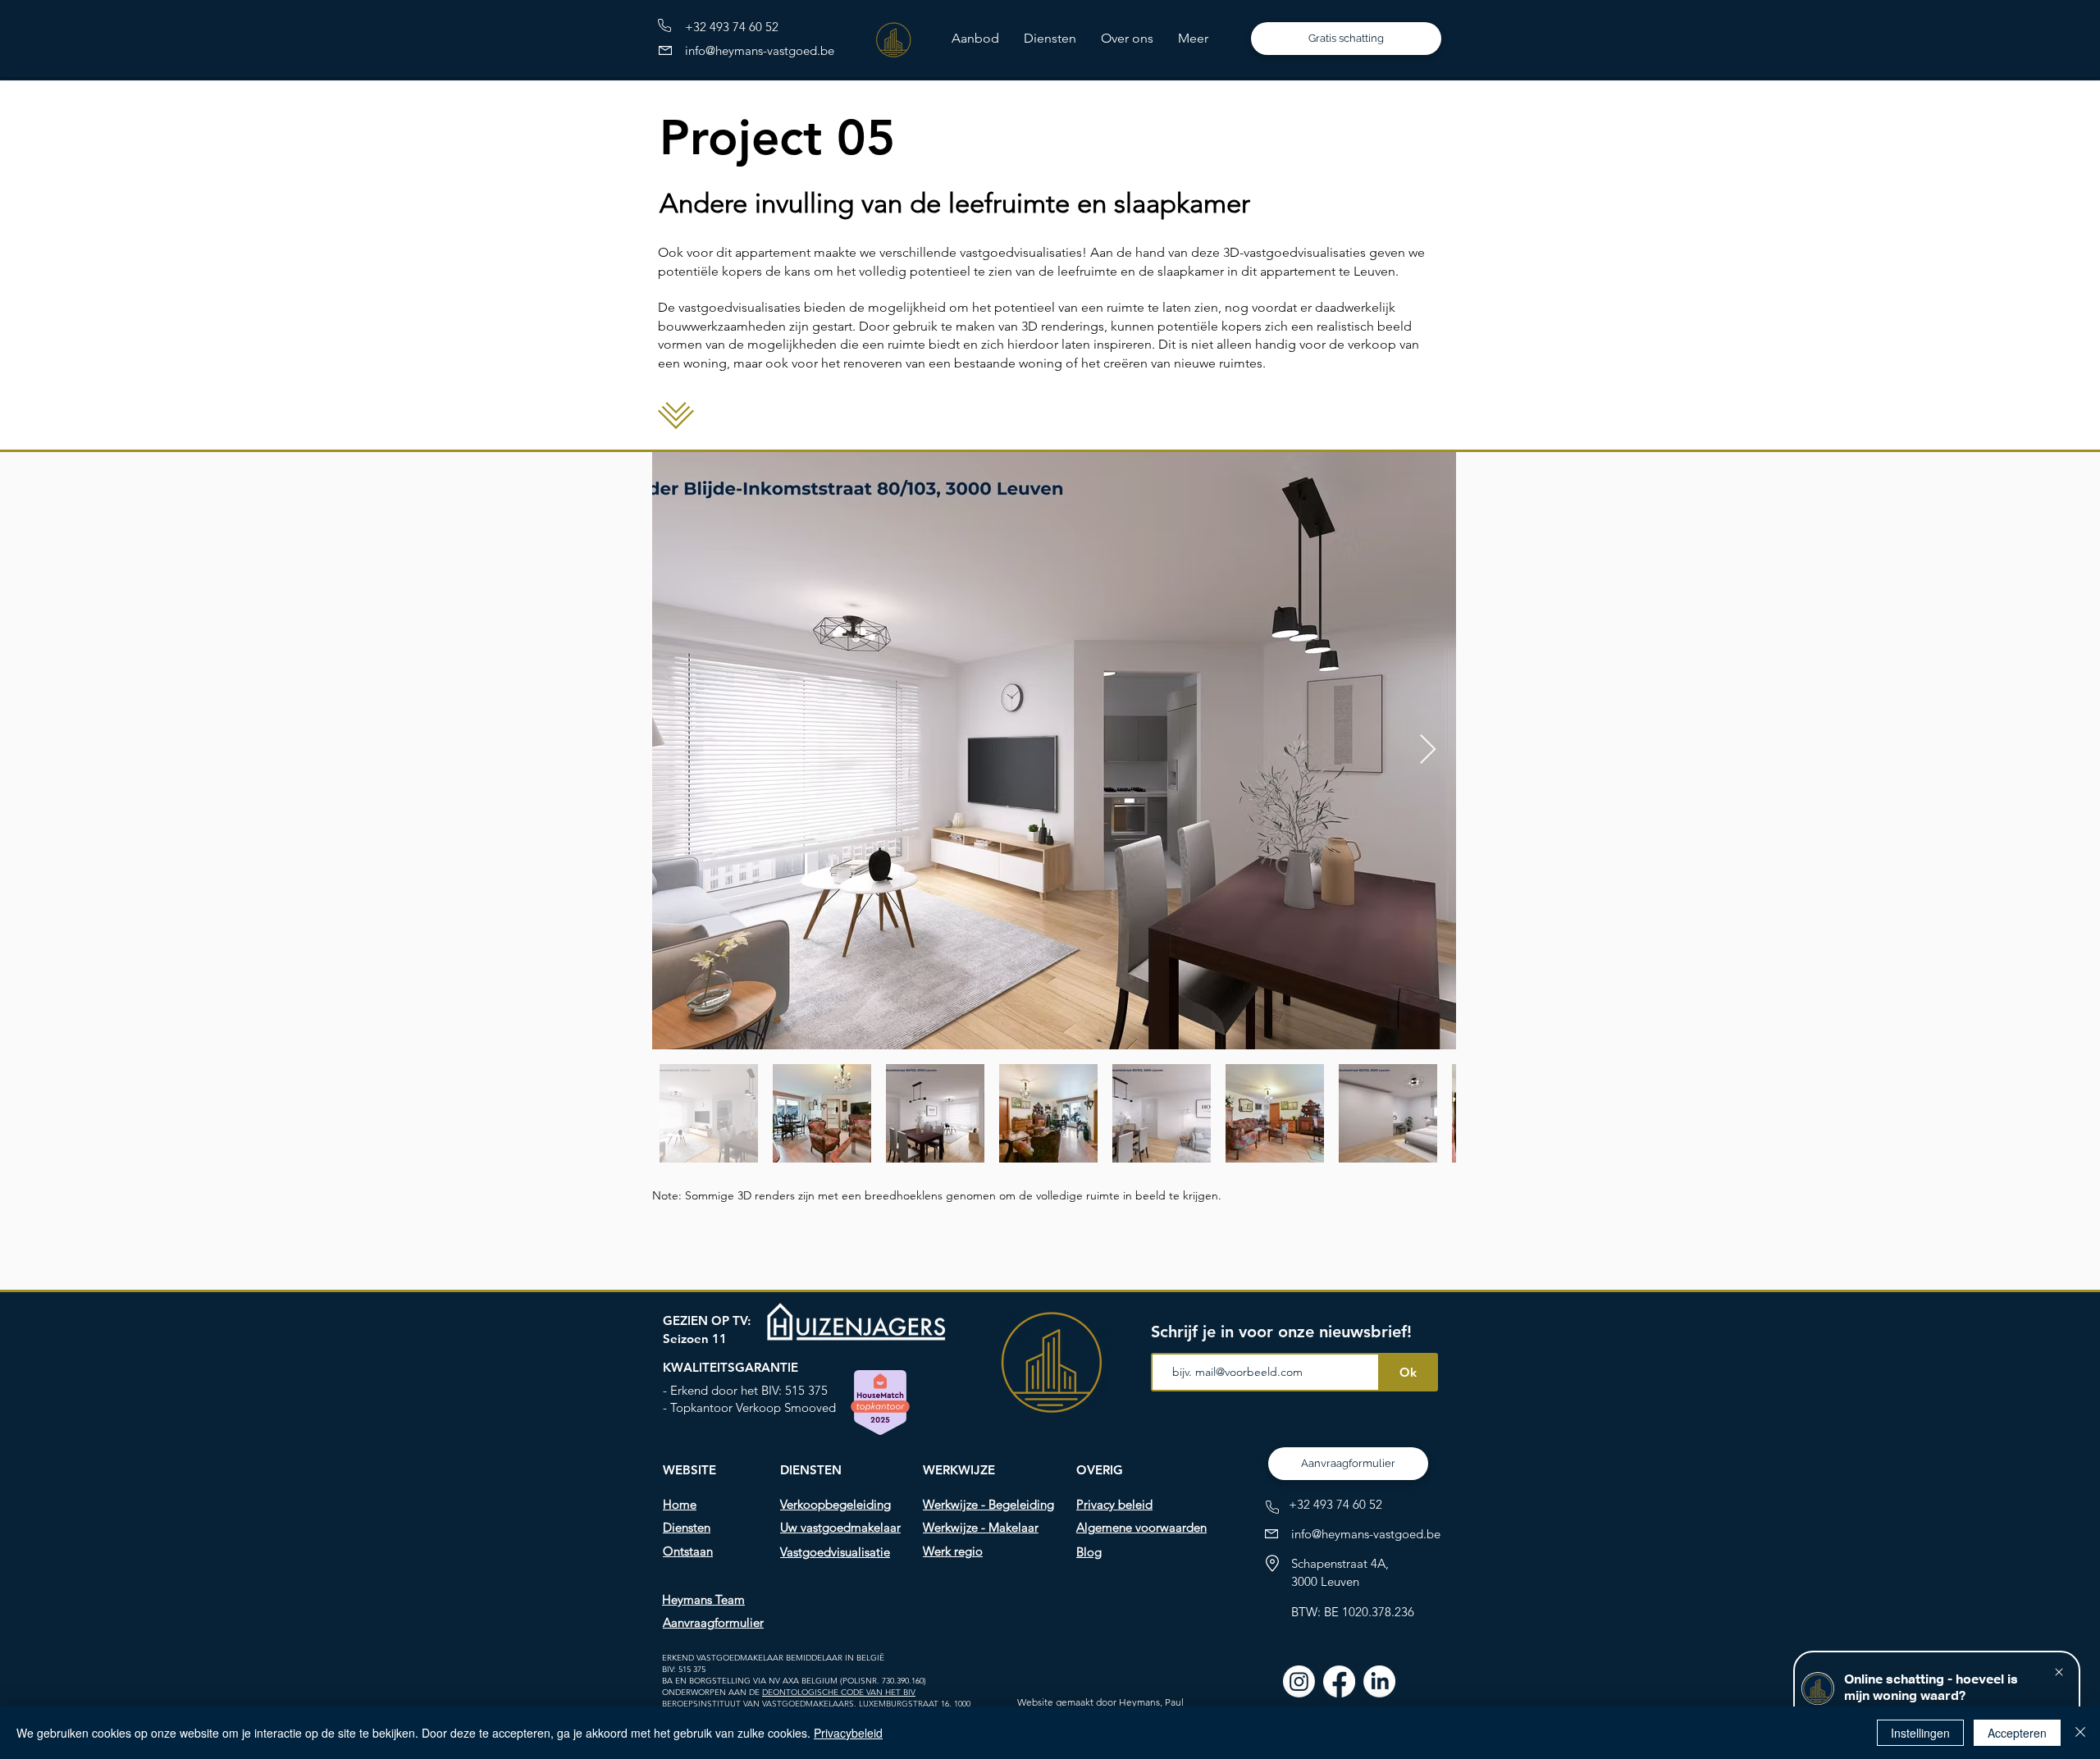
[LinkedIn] (1379, 1681)
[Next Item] (1428, 750)
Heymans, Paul (1151, 1702)
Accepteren (2017, 1733)
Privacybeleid (848, 1733)
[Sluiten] (2080, 1733)
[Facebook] (1339, 1681)
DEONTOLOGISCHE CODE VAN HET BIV (839, 1692)
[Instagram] (1299, 1681)
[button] (1050, 39)
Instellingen (1920, 1733)
